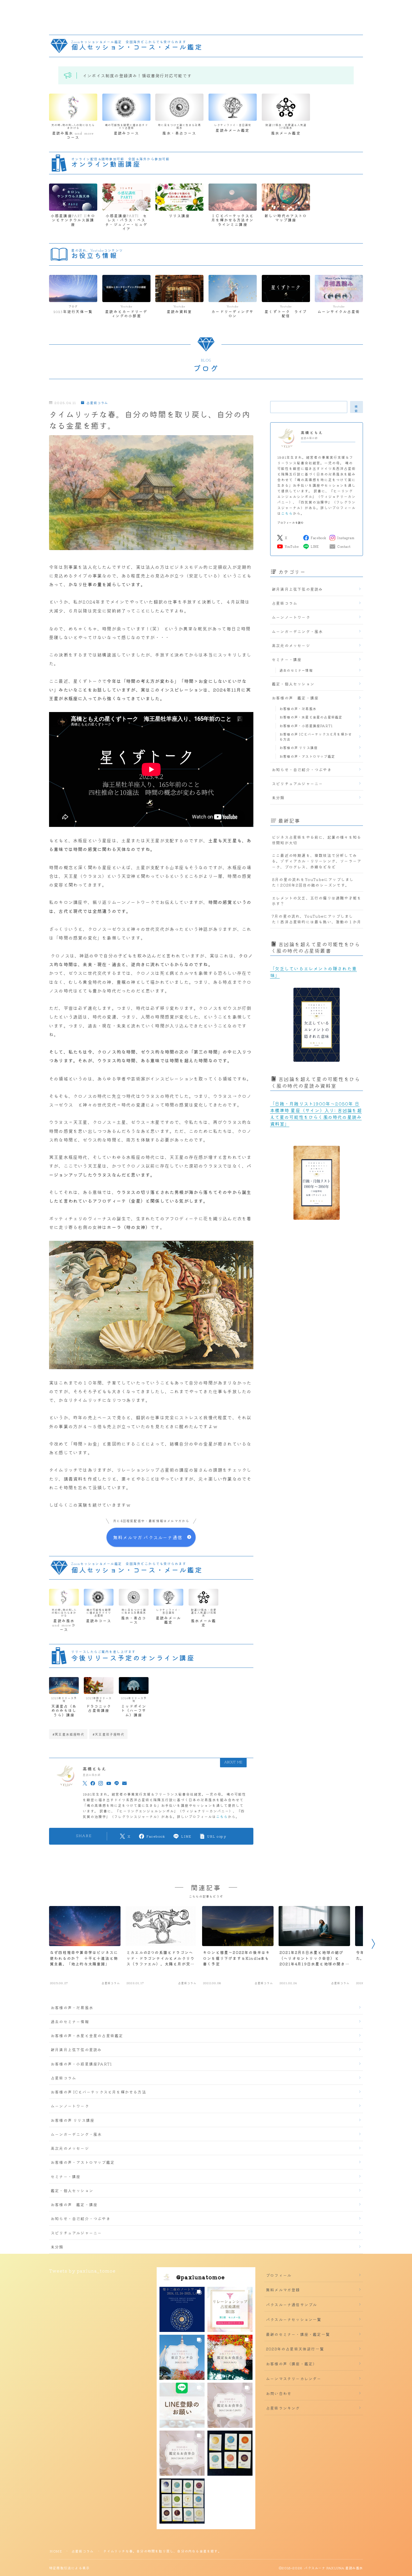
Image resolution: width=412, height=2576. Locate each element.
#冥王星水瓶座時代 (68, 1734)
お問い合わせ (279, 2393)
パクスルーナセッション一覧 (294, 2319)
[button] (182, 2309)
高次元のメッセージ (291, 645)
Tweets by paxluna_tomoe (82, 2271)
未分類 (278, 797)
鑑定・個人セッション (293, 684)
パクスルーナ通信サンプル (291, 2304)
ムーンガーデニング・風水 (297, 631)
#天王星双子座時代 (108, 1734)
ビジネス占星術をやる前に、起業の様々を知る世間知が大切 (317, 840)
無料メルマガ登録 (283, 2290)
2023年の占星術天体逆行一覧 (295, 2349)
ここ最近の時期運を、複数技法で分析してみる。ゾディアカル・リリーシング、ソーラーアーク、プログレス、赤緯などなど (317, 861)
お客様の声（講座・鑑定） (291, 2364)
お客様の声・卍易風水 (298, 709)
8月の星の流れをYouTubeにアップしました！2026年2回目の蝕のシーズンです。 (313, 882)
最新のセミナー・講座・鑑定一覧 (298, 2334)
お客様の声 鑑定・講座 (295, 698)
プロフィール (279, 2275)
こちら (222, 1816)
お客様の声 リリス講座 (298, 747)
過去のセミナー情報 (296, 670)
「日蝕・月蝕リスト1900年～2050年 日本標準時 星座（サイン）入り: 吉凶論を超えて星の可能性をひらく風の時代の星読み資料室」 (316, 1114)
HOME (56, 2551)
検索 (357, 408)
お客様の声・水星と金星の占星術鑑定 (311, 717)
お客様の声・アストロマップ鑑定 (307, 756)
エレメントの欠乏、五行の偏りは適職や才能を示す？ (317, 901)
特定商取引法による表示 (69, 2568)
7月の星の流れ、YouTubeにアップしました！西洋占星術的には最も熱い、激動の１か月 (317, 919)
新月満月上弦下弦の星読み (297, 589)
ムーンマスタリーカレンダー (294, 2378)
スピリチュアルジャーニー (297, 783)
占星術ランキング (283, 2408)
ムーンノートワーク (291, 617)
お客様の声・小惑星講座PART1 (306, 726)
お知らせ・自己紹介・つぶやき (302, 769)
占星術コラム (97, 403)
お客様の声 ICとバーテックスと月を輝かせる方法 (316, 737)
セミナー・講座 (287, 659)
